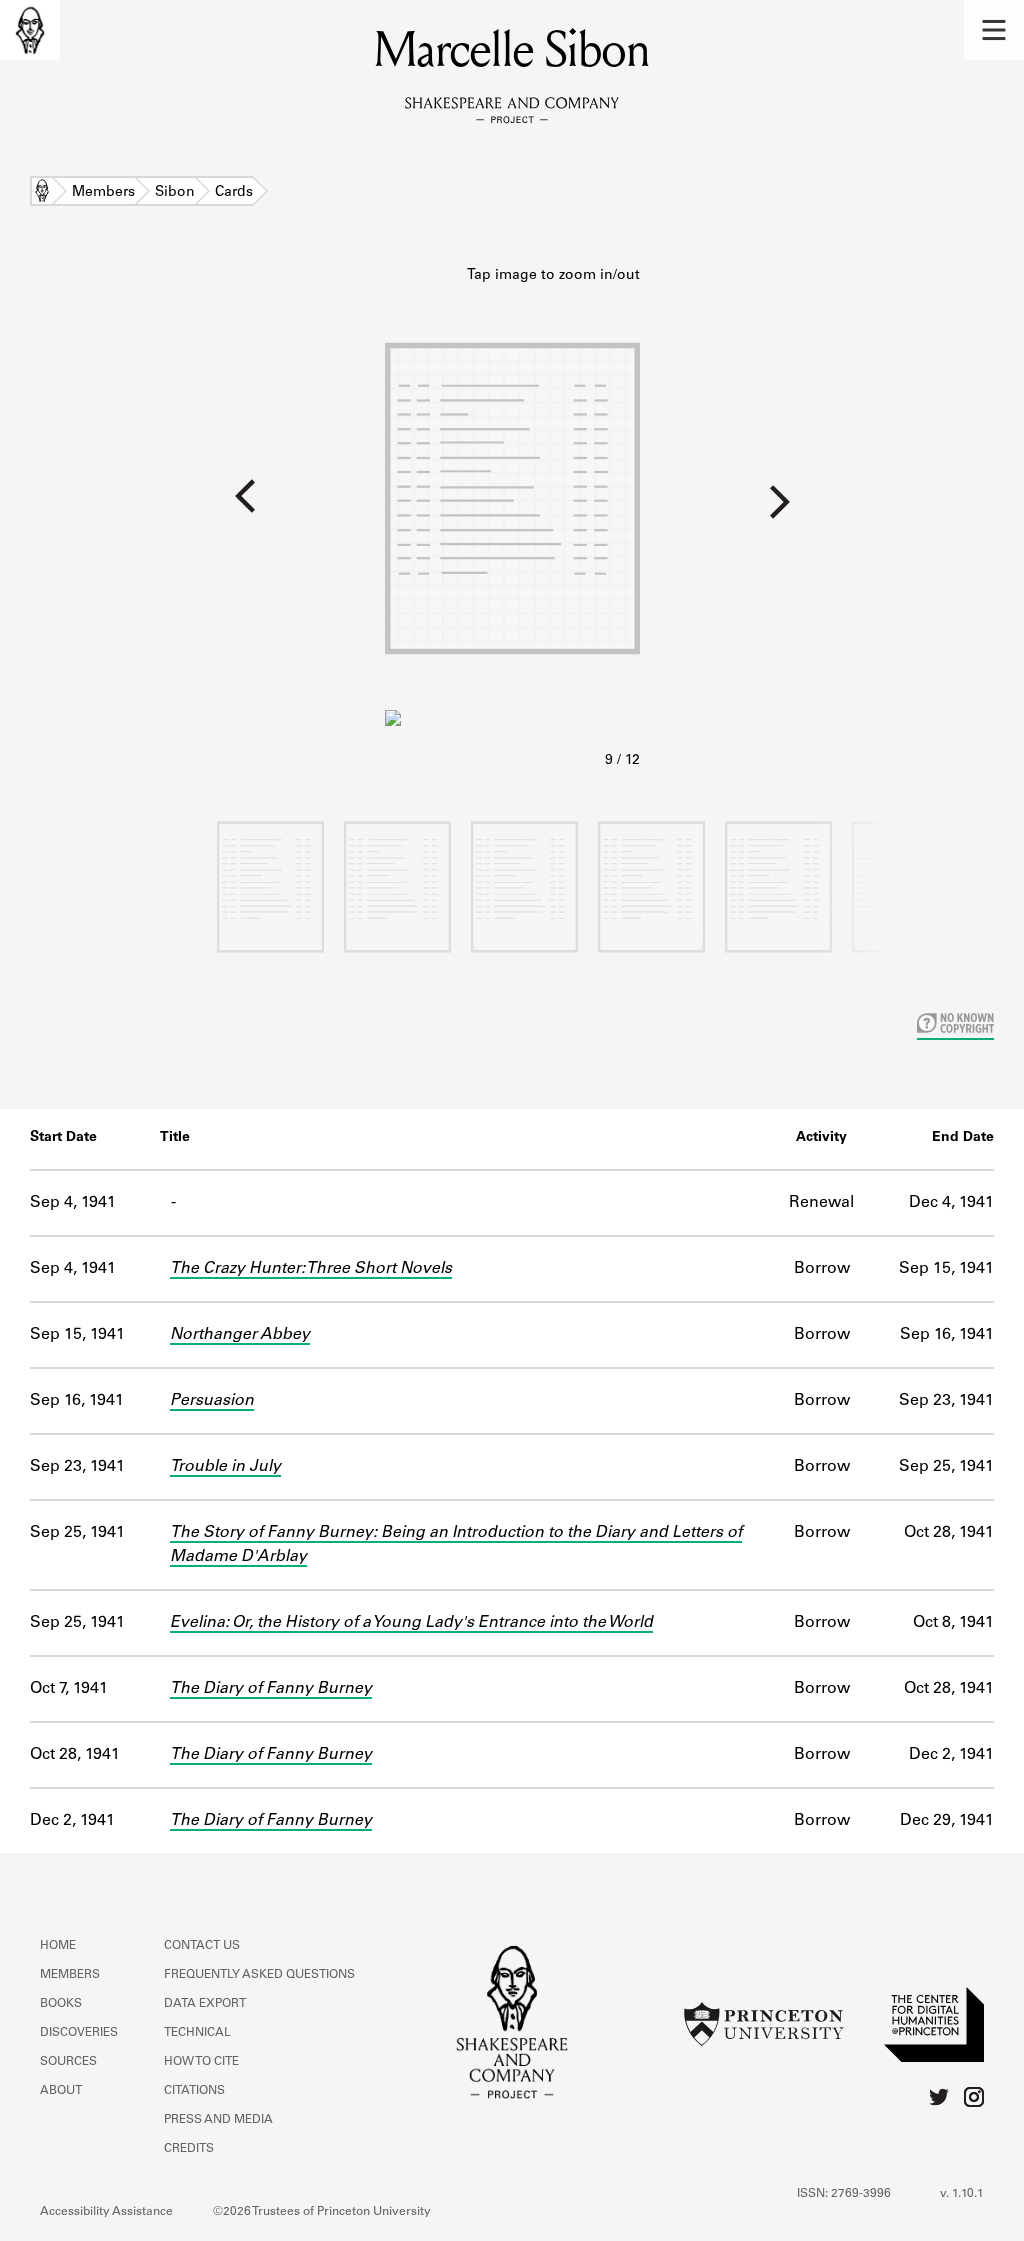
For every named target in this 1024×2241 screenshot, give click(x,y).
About (61, 2091)
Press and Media (218, 2120)
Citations (194, 2091)
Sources (68, 2062)
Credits (189, 2149)
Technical (197, 2033)
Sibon (175, 193)
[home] (30, 30)
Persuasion (212, 1401)
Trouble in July (225, 1467)
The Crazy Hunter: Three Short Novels (311, 1269)
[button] (994, 30)
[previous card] (192, 509)
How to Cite (201, 2062)
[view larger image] (512, 519)
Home (42, 193)
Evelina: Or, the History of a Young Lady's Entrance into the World (411, 1623)
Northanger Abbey (240, 1335)
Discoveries (79, 2033)
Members (103, 193)
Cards (234, 193)
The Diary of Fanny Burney (271, 1689)
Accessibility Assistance (106, 2212)
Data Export (205, 2004)
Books (61, 2004)
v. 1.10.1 (962, 2194)
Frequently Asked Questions (259, 1975)
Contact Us (202, 1946)
